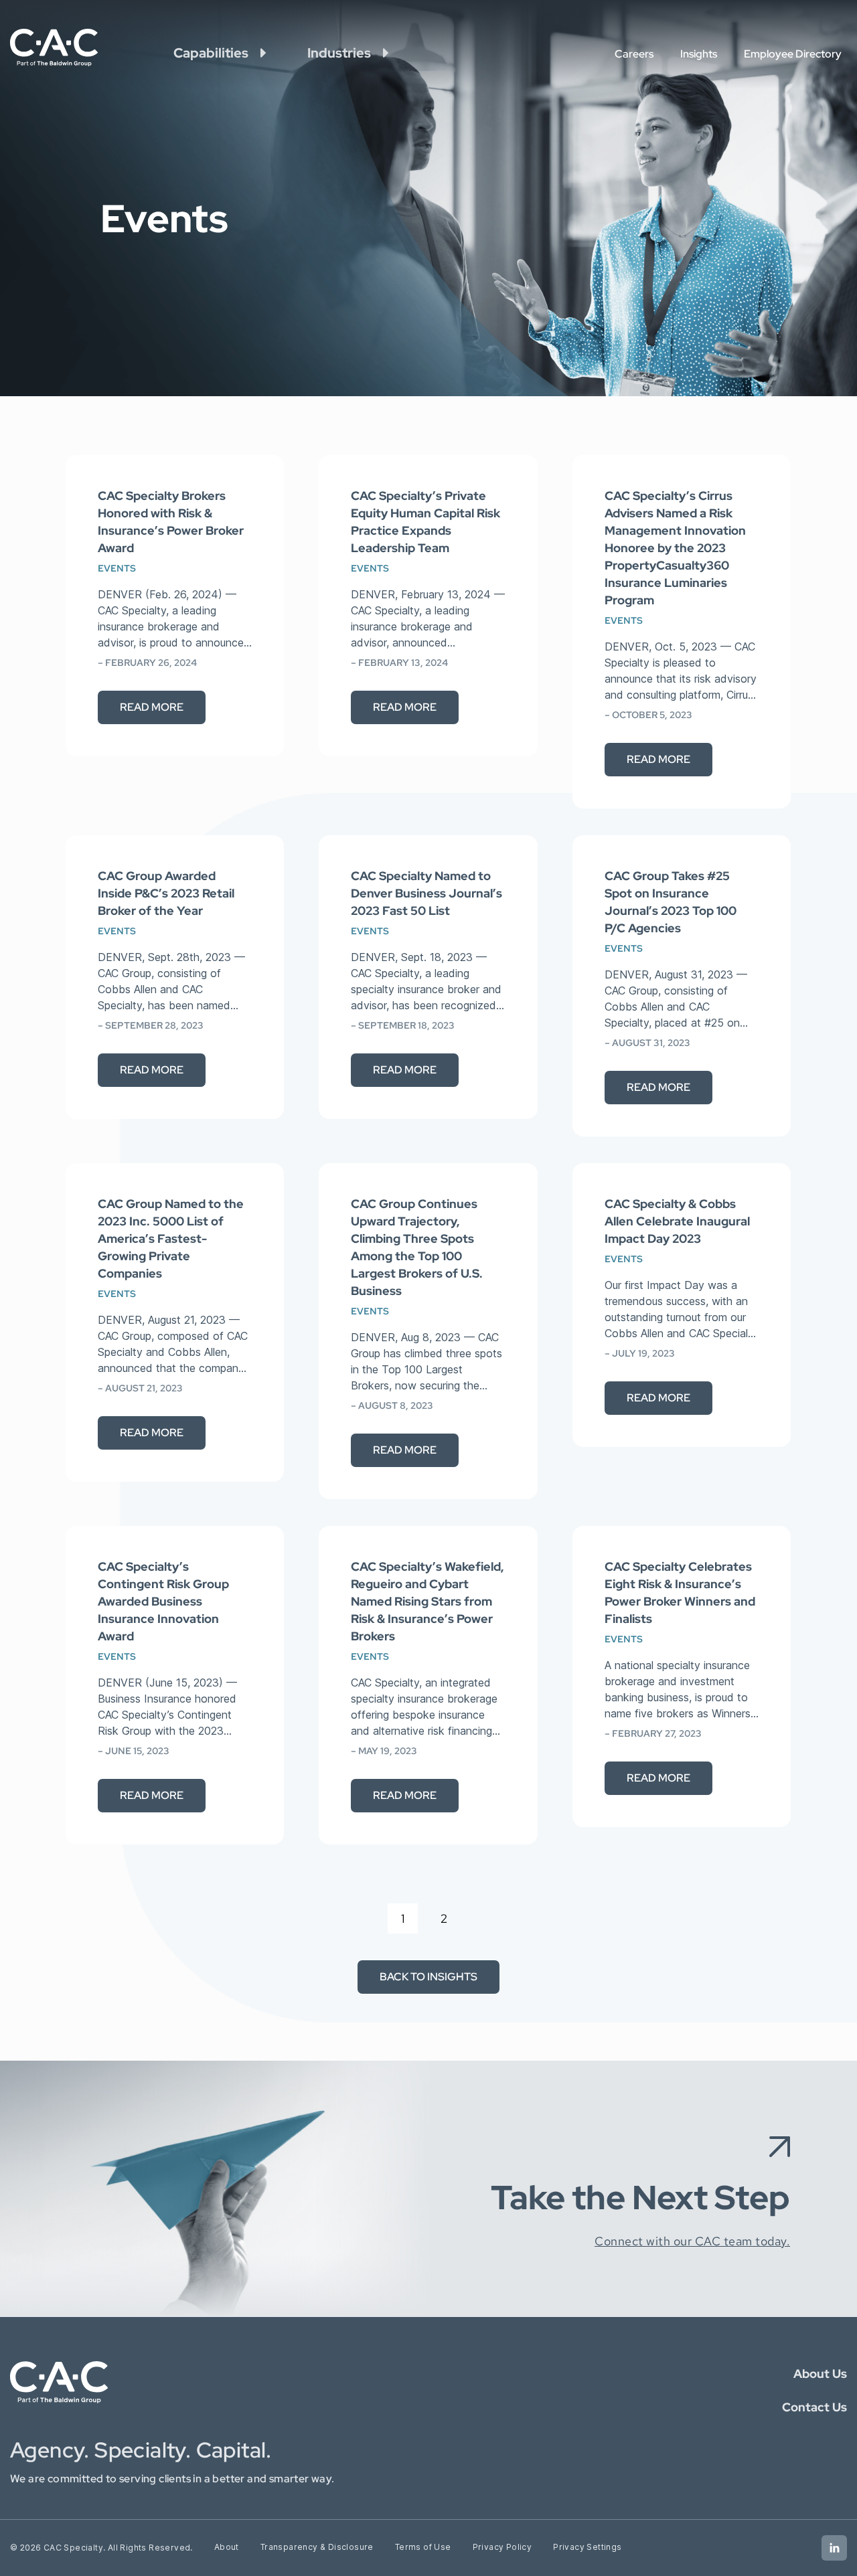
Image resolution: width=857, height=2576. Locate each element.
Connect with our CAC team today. (692, 2241)
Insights (699, 54)
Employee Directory (793, 54)
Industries (339, 53)
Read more (152, 707)
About (227, 2547)
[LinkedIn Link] (834, 2548)
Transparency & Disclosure (317, 2547)
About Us (820, 2374)
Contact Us (814, 2407)
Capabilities (211, 53)
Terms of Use (423, 2547)
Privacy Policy (502, 2547)
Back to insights (428, 1977)
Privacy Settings (587, 2547)
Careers (634, 54)
